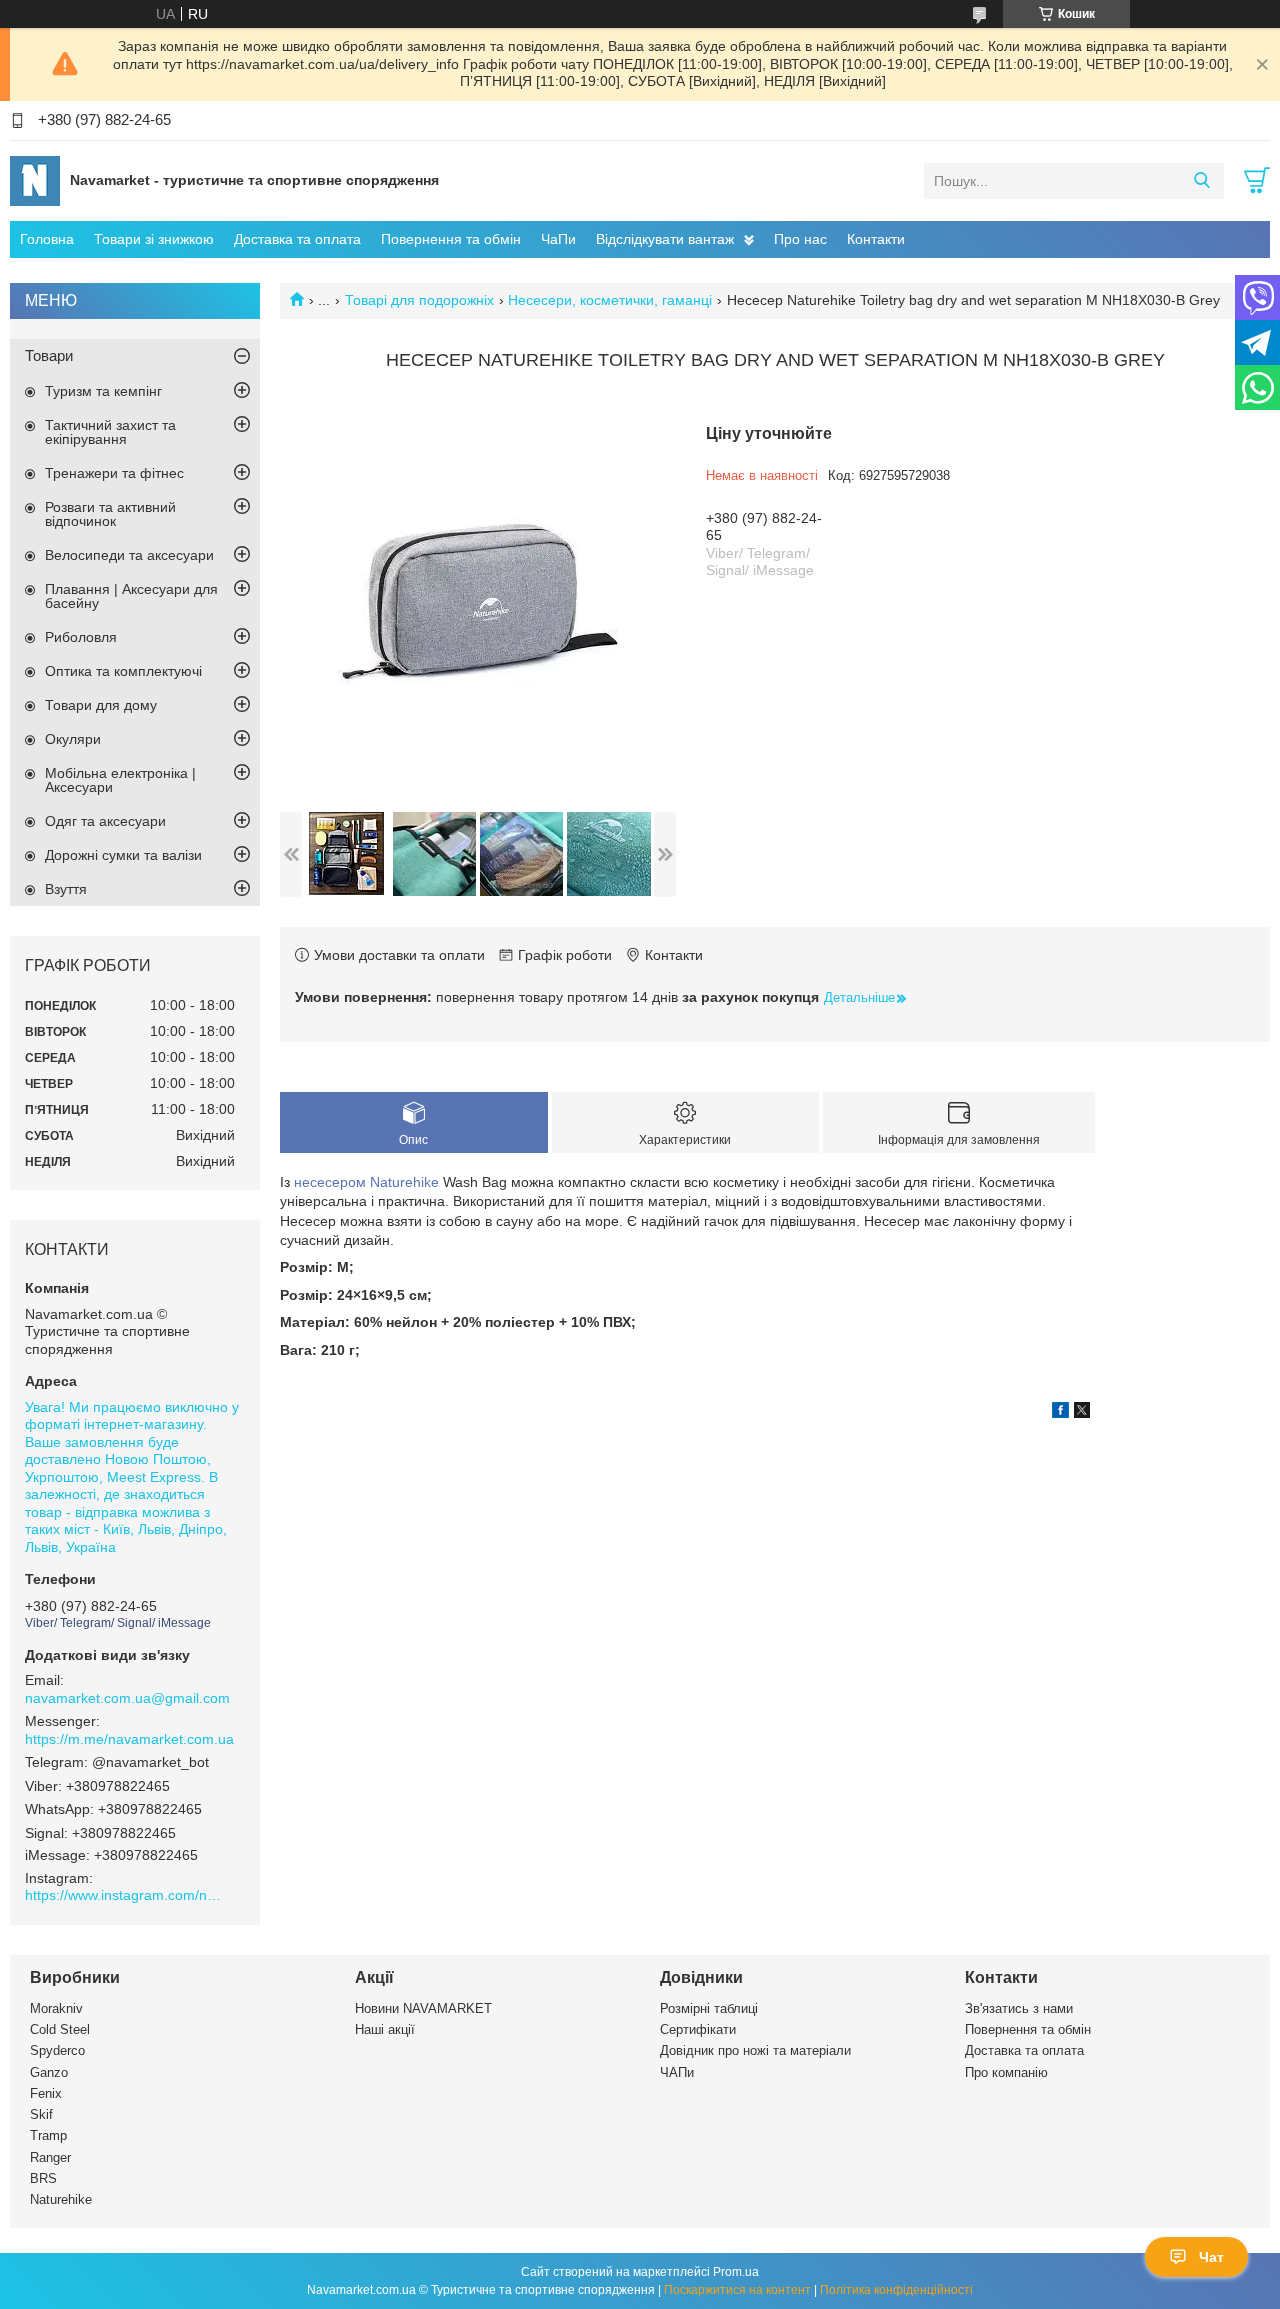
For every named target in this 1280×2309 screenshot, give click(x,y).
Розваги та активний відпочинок (110, 514)
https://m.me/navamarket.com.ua (129, 1739)
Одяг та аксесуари (105, 821)
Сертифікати (698, 2029)
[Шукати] (1201, 181)
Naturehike (404, 1182)
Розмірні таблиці (709, 2008)
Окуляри (73, 739)
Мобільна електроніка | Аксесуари (120, 780)
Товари (49, 355)
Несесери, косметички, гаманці (610, 300)
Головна (47, 239)
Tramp (48, 2135)
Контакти (876, 239)
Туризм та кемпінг (103, 391)
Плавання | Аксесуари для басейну (131, 596)
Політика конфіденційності (896, 2290)
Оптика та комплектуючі (123, 671)
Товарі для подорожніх (419, 300)
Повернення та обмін (451, 239)
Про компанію (1006, 2072)
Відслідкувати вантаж (665, 239)
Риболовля (81, 637)
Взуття (66, 889)
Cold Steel (60, 2029)
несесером (330, 1182)
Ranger (50, 2157)
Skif (41, 2114)
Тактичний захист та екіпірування (110, 432)
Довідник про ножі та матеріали (755, 2050)
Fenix (46, 2093)
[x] (1082, 1413)
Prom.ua (736, 2272)
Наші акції (385, 2029)
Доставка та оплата (297, 239)
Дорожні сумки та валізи (123, 855)
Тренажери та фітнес (114, 473)
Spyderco (57, 2050)
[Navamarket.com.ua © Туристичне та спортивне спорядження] (35, 180)
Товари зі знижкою (154, 239)
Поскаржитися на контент (737, 2290)
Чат (1211, 2257)
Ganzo (49, 2072)
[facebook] (1060, 1413)
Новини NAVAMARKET (423, 2008)
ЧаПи (558, 239)
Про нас (800, 239)
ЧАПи (677, 2072)
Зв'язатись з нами (1019, 2008)
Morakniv (56, 2008)
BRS (43, 2178)
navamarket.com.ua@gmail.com (127, 1698)
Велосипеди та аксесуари (129, 555)
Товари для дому (101, 705)
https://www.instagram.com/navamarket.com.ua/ (125, 1895)
